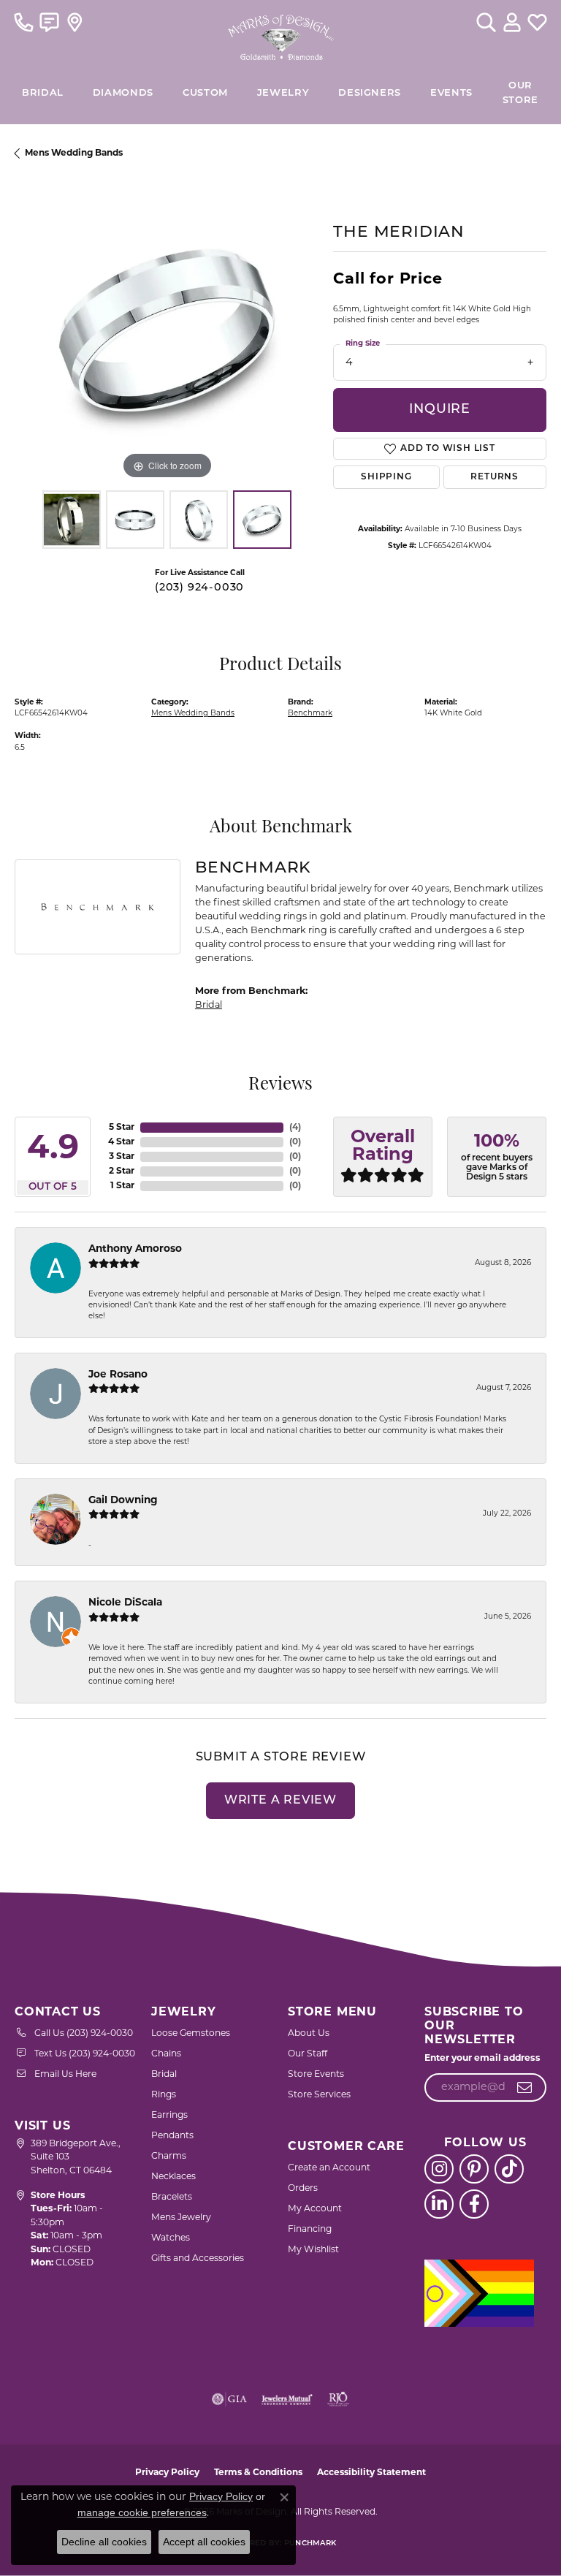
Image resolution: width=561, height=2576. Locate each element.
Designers (370, 93)
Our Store (520, 93)
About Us (309, 2034)
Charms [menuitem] (169, 2157)
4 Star (121, 1142)
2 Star (122, 1171)
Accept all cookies (204, 2542)
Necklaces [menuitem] (173, 2177)
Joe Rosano (118, 1375)
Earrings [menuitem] (169, 2116)
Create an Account (329, 2168)
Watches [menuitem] (171, 2238)
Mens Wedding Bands (74, 153)
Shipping (386, 477)
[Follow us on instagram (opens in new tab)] (439, 2169)
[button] (486, 22)
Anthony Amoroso (135, 1249)
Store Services (319, 2095)
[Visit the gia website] (229, 2399)
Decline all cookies (104, 2542)
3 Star (122, 1157)
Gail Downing (123, 1501)
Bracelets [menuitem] (172, 2197)
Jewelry (283, 93)
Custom (205, 93)
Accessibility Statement (371, 2473)
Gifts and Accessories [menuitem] (198, 2259)
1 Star (122, 1186)
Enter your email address (482, 2059)
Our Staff (308, 2054)
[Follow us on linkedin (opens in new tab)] (439, 2204)
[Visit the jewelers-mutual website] (287, 2399)
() (295, 1128)
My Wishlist (313, 2250)
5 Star (122, 1128)
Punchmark (310, 2543)
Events (451, 93)
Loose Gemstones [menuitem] (191, 2034)
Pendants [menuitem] (172, 2136)
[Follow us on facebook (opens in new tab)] (474, 2204)
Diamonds (123, 93)
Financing (310, 2230)
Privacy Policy (167, 2473)
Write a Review (280, 1801)
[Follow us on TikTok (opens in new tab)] (509, 2169)
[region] (167, 331)
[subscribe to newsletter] (525, 2088)
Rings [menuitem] (164, 2095)
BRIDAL (43, 93)
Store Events (316, 2075)
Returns (495, 477)
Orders (303, 2189)
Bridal (209, 1005)
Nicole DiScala (125, 1603)
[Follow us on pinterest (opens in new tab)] (474, 2169)
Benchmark (310, 714)
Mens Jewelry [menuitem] (181, 2218)
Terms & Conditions (258, 2473)
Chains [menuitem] (166, 2054)
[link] (24, 22)
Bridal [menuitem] (164, 2075)
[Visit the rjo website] (338, 2399)
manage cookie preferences (142, 2512)
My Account (315, 2209)
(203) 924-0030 (199, 588)
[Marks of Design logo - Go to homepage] (281, 34)
